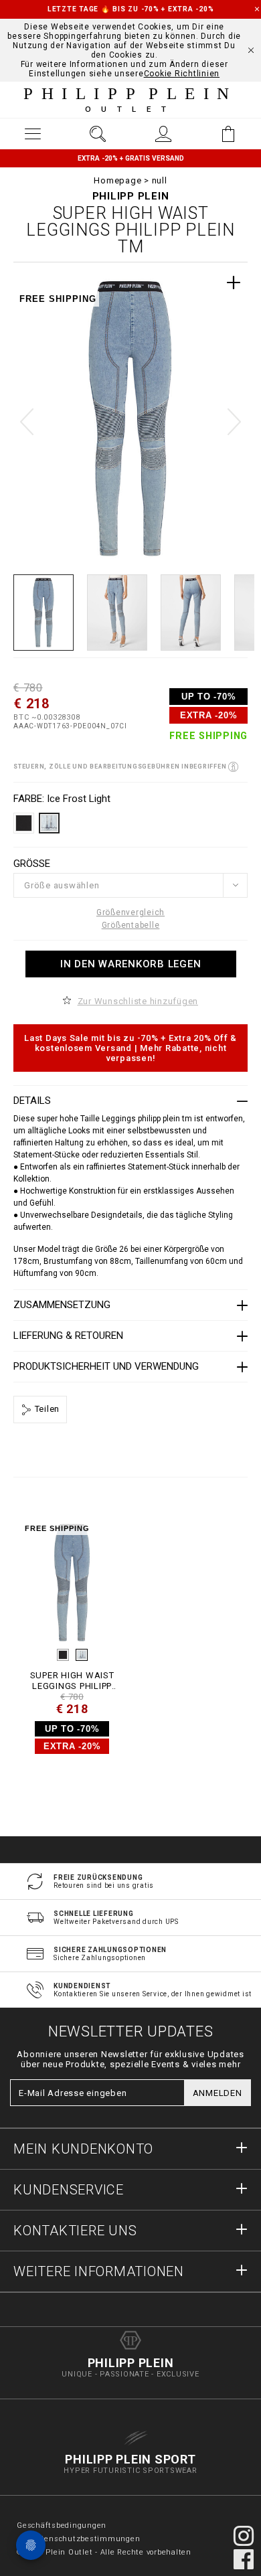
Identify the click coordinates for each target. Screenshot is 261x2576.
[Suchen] (98, 134)
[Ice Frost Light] (82, 1655)
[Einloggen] (163, 134)
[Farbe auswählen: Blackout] (24, 823)
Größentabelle (131, 925)
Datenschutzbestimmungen (85, 2539)
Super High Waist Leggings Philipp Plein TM (72, 1681)
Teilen (46, 1409)
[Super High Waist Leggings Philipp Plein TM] (72, 1583)
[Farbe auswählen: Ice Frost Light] (49, 823)
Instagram (244, 2536)
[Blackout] (63, 1655)
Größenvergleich (130, 912)
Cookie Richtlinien (182, 74)
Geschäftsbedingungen (62, 2525)
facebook (244, 2559)
